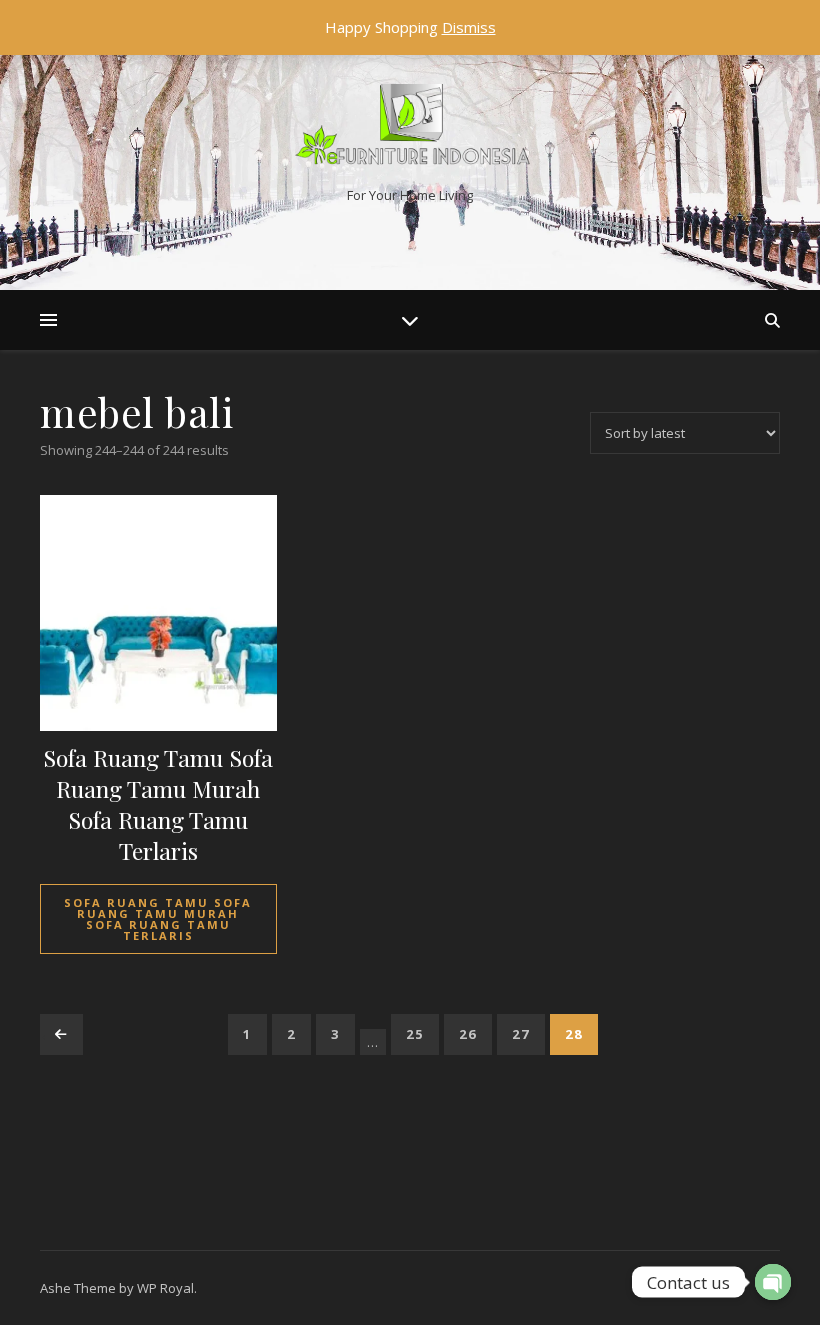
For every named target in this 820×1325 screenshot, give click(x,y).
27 (521, 1034)
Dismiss (469, 27)
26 (468, 1034)
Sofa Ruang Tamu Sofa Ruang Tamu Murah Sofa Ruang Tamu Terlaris (158, 919)
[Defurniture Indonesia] (410, 128)
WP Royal (165, 1288)
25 (415, 1034)
